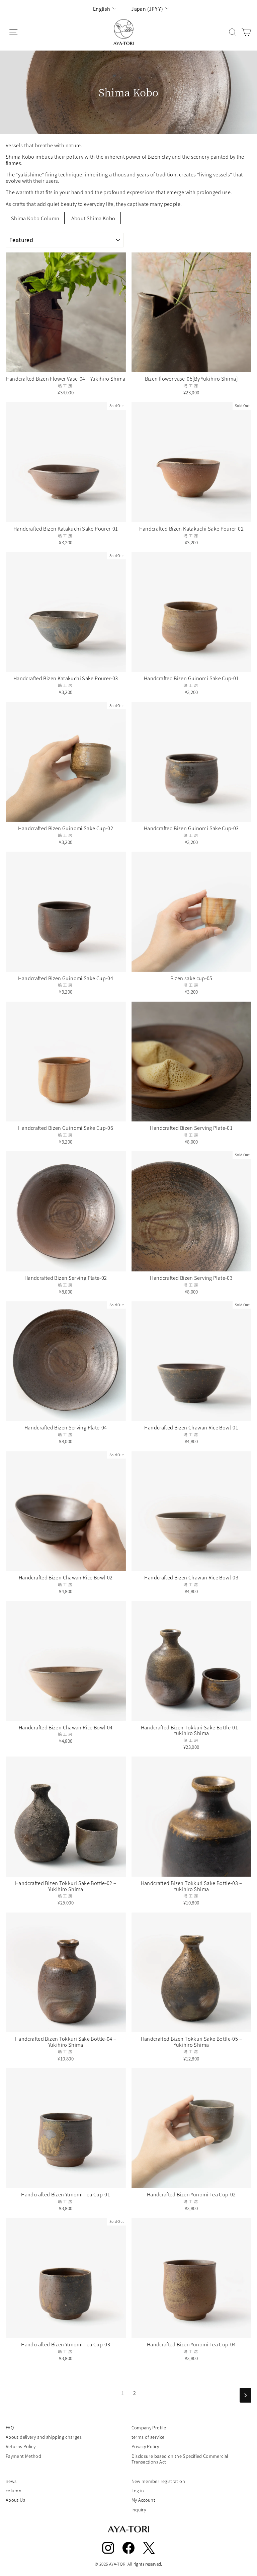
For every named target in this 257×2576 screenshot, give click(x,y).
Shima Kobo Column (35, 218)
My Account (144, 2500)
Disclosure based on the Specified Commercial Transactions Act (180, 2459)
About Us (15, 2500)
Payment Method (23, 2456)
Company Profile (149, 2428)
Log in (138, 2490)
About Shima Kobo (93, 218)
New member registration (158, 2481)
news (11, 2481)
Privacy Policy (145, 2446)
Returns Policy (21, 2446)
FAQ (10, 2428)
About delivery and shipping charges (44, 2437)
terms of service (148, 2437)
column (14, 2490)
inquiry (139, 2510)
